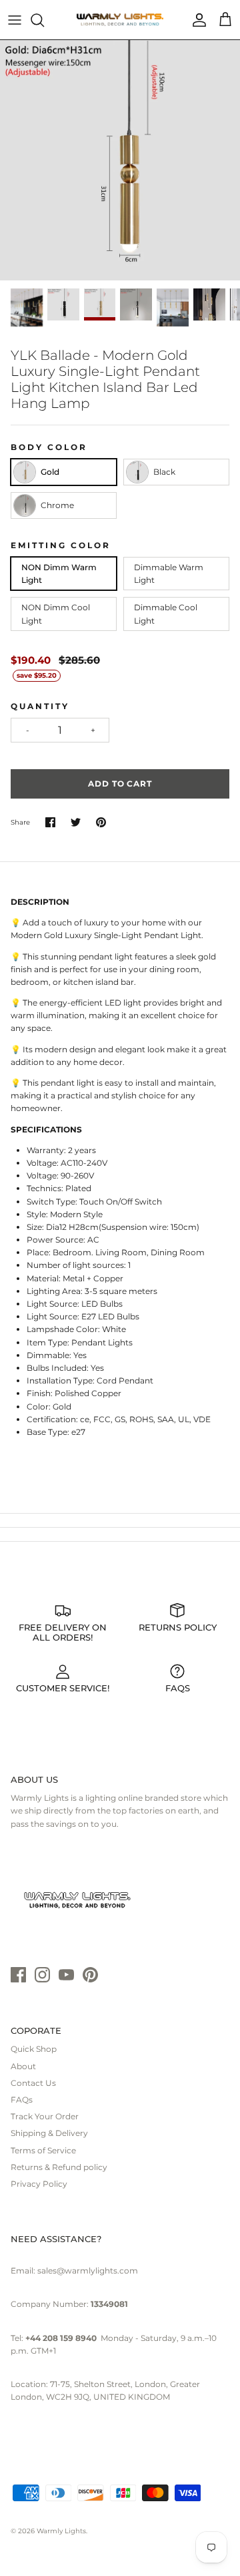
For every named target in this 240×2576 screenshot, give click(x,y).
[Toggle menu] (15, 20)
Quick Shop (34, 2049)
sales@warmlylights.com (88, 2271)
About (23, 2066)
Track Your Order (45, 2116)
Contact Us (33, 2083)
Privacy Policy (39, 2184)
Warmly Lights (61, 2531)
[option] (120, 160)
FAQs (22, 2100)
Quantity (40, 706)
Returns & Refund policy (59, 2167)
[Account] (196, 20)
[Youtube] (66, 1975)
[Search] (44, 20)
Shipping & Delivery (49, 2133)
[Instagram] (42, 1975)
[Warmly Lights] (120, 20)
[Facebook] (18, 1975)
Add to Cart (120, 784)
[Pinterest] (90, 1975)
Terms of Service (43, 2150)
